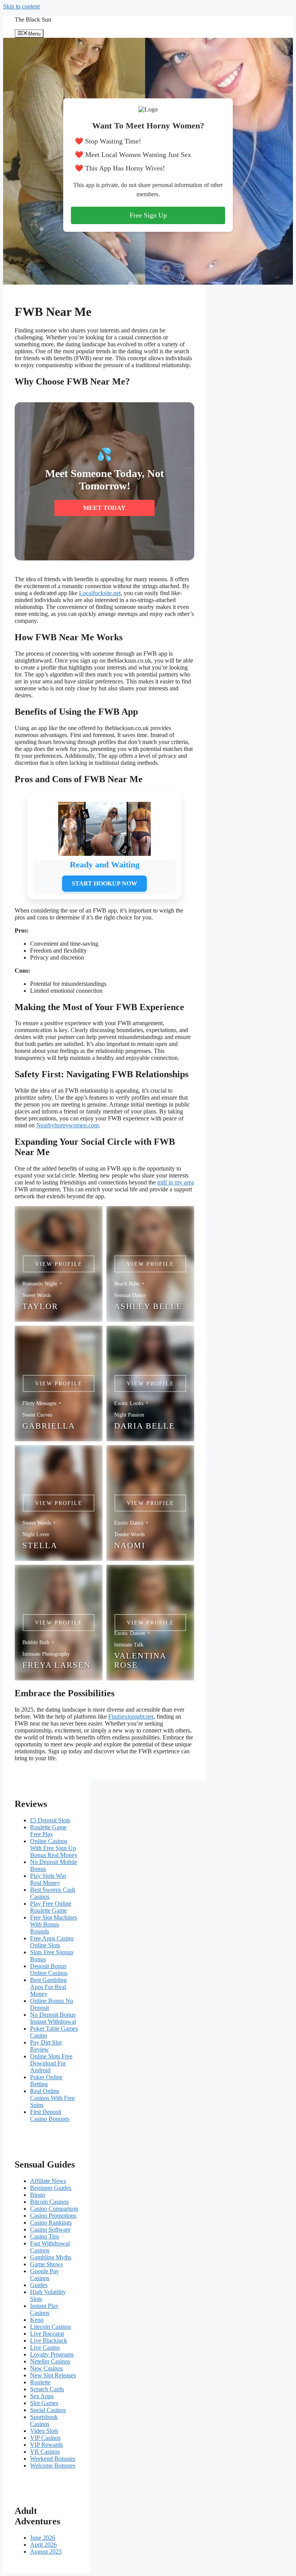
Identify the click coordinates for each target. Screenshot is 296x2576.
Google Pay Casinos (45, 2275)
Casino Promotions (53, 2216)
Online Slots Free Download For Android (51, 2063)
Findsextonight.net (131, 1716)
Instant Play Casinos (44, 2309)
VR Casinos (45, 2452)
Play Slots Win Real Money (48, 1879)
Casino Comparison (54, 2209)
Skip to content (21, 6)
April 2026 (43, 2545)
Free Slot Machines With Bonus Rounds (54, 1924)
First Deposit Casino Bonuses (50, 2115)
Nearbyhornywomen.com (67, 1125)
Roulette (40, 2382)
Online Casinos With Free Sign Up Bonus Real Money (54, 1848)
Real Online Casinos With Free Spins (52, 2098)
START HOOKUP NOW (104, 883)
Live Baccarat (47, 2334)
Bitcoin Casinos (49, 2202)
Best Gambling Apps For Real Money (48, 1987)
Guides (39, 2285)
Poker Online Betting (46, 2081)
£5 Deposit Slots (50, 1820)
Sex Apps (42, 2396)
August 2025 (46, 2552)
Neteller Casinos (50, 2361)
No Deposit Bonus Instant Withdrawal (53, 2018)
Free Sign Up (148, 215)
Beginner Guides (51, 2188)
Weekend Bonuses (53, 2459)
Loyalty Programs (52, 2354)
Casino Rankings (51, 2223)
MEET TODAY (104, 508)
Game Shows (46, 2264)
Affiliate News (48, 2181)
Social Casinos (48, 2410)
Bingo (38, 2195)
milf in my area (176, 1182)
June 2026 (43, 2538)
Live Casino (45, 2347)
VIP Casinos (45, 2438)
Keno (37, 2320)
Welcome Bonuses (53, 2466)
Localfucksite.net (100, 593)
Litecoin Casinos (50, 2327)
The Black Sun (33, 19)
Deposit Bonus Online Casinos (49, 1970)
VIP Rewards (46, 2445)
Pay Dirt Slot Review (46, 2046)
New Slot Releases (53, 2375)
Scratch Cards (47, 2389)
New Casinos (46, 2368)
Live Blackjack (49, 2341)
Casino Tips (45, 2236)
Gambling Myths (51, 2257)
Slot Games (44, 2403)
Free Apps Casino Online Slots (52, 1942)
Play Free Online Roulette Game (51, 1907)
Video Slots (44, 2431)
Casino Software (50, 2229)
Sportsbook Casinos (44, 2420)
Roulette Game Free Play (48, 1831)
